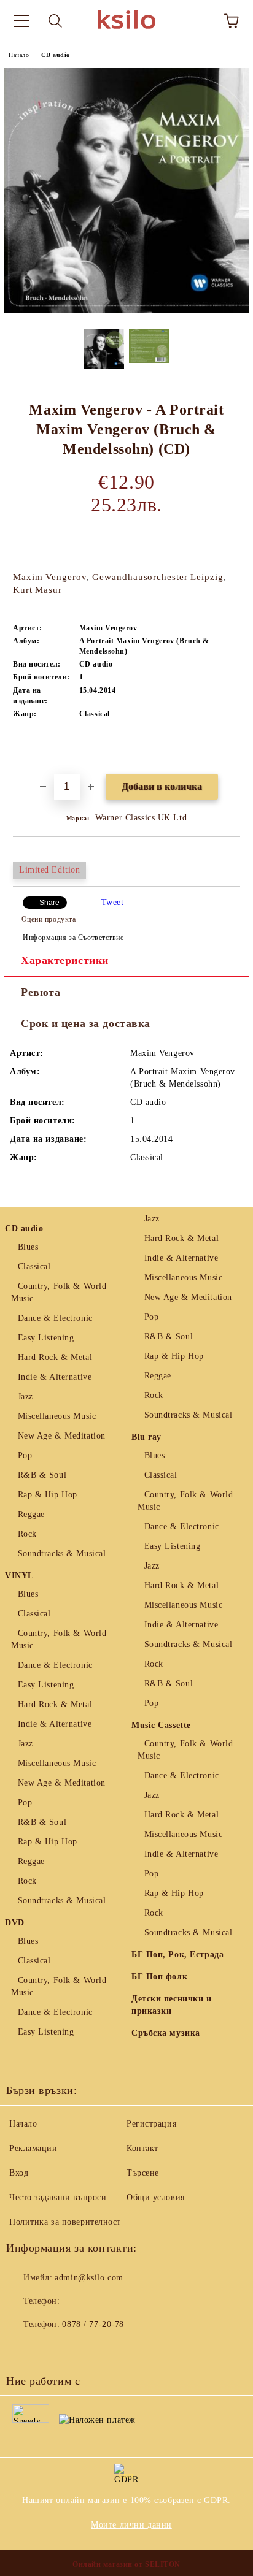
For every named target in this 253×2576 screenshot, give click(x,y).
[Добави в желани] (231, 754)
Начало (19, 55)
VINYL (19, 1576)
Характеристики (65, 960)
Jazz (25, 1397)
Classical (34, 1267)
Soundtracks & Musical (62, 1554)
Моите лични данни (131, 2525)
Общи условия (156, 2197)
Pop (25, 1455)
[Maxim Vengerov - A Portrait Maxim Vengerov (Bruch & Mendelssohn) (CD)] (126, 310)
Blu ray (146, 1437)
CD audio (55, 55)
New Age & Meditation (62, 1436)
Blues (28, 1247)
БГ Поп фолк (159, 1977)
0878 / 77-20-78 (93, 2324)
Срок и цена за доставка (86, 1023)
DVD (15, 1923)
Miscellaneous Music (57, 1416)
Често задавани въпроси (58, 2197)
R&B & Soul (42, 1475)
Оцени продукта (49, 919)
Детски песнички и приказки (172, 2005)
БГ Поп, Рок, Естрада (177, 1955)
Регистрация (151, 2124)
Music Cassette (161, 1725)
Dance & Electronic (55, 1318)
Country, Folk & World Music (59, 1292)
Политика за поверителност (65, 2222)
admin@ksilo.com (89, 2278)
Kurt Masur (37, 590)
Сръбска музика (166, 2033)
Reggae (31, 1514)
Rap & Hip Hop (48, 1495)
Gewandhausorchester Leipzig (158, 577)
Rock (27, 1534)
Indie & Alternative (55, 1377)
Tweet (113, 902)
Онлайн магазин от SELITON (126, 2564)
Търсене (143, 2173)
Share (49, 903)
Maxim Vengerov (50, 577)
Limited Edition (49, 870)
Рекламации (33, 2148)
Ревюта (41, 992)
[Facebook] (22, 2349)
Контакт (142, 2148)
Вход (19, 2173)
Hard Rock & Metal (55, 1357)
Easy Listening (46, 1338)
